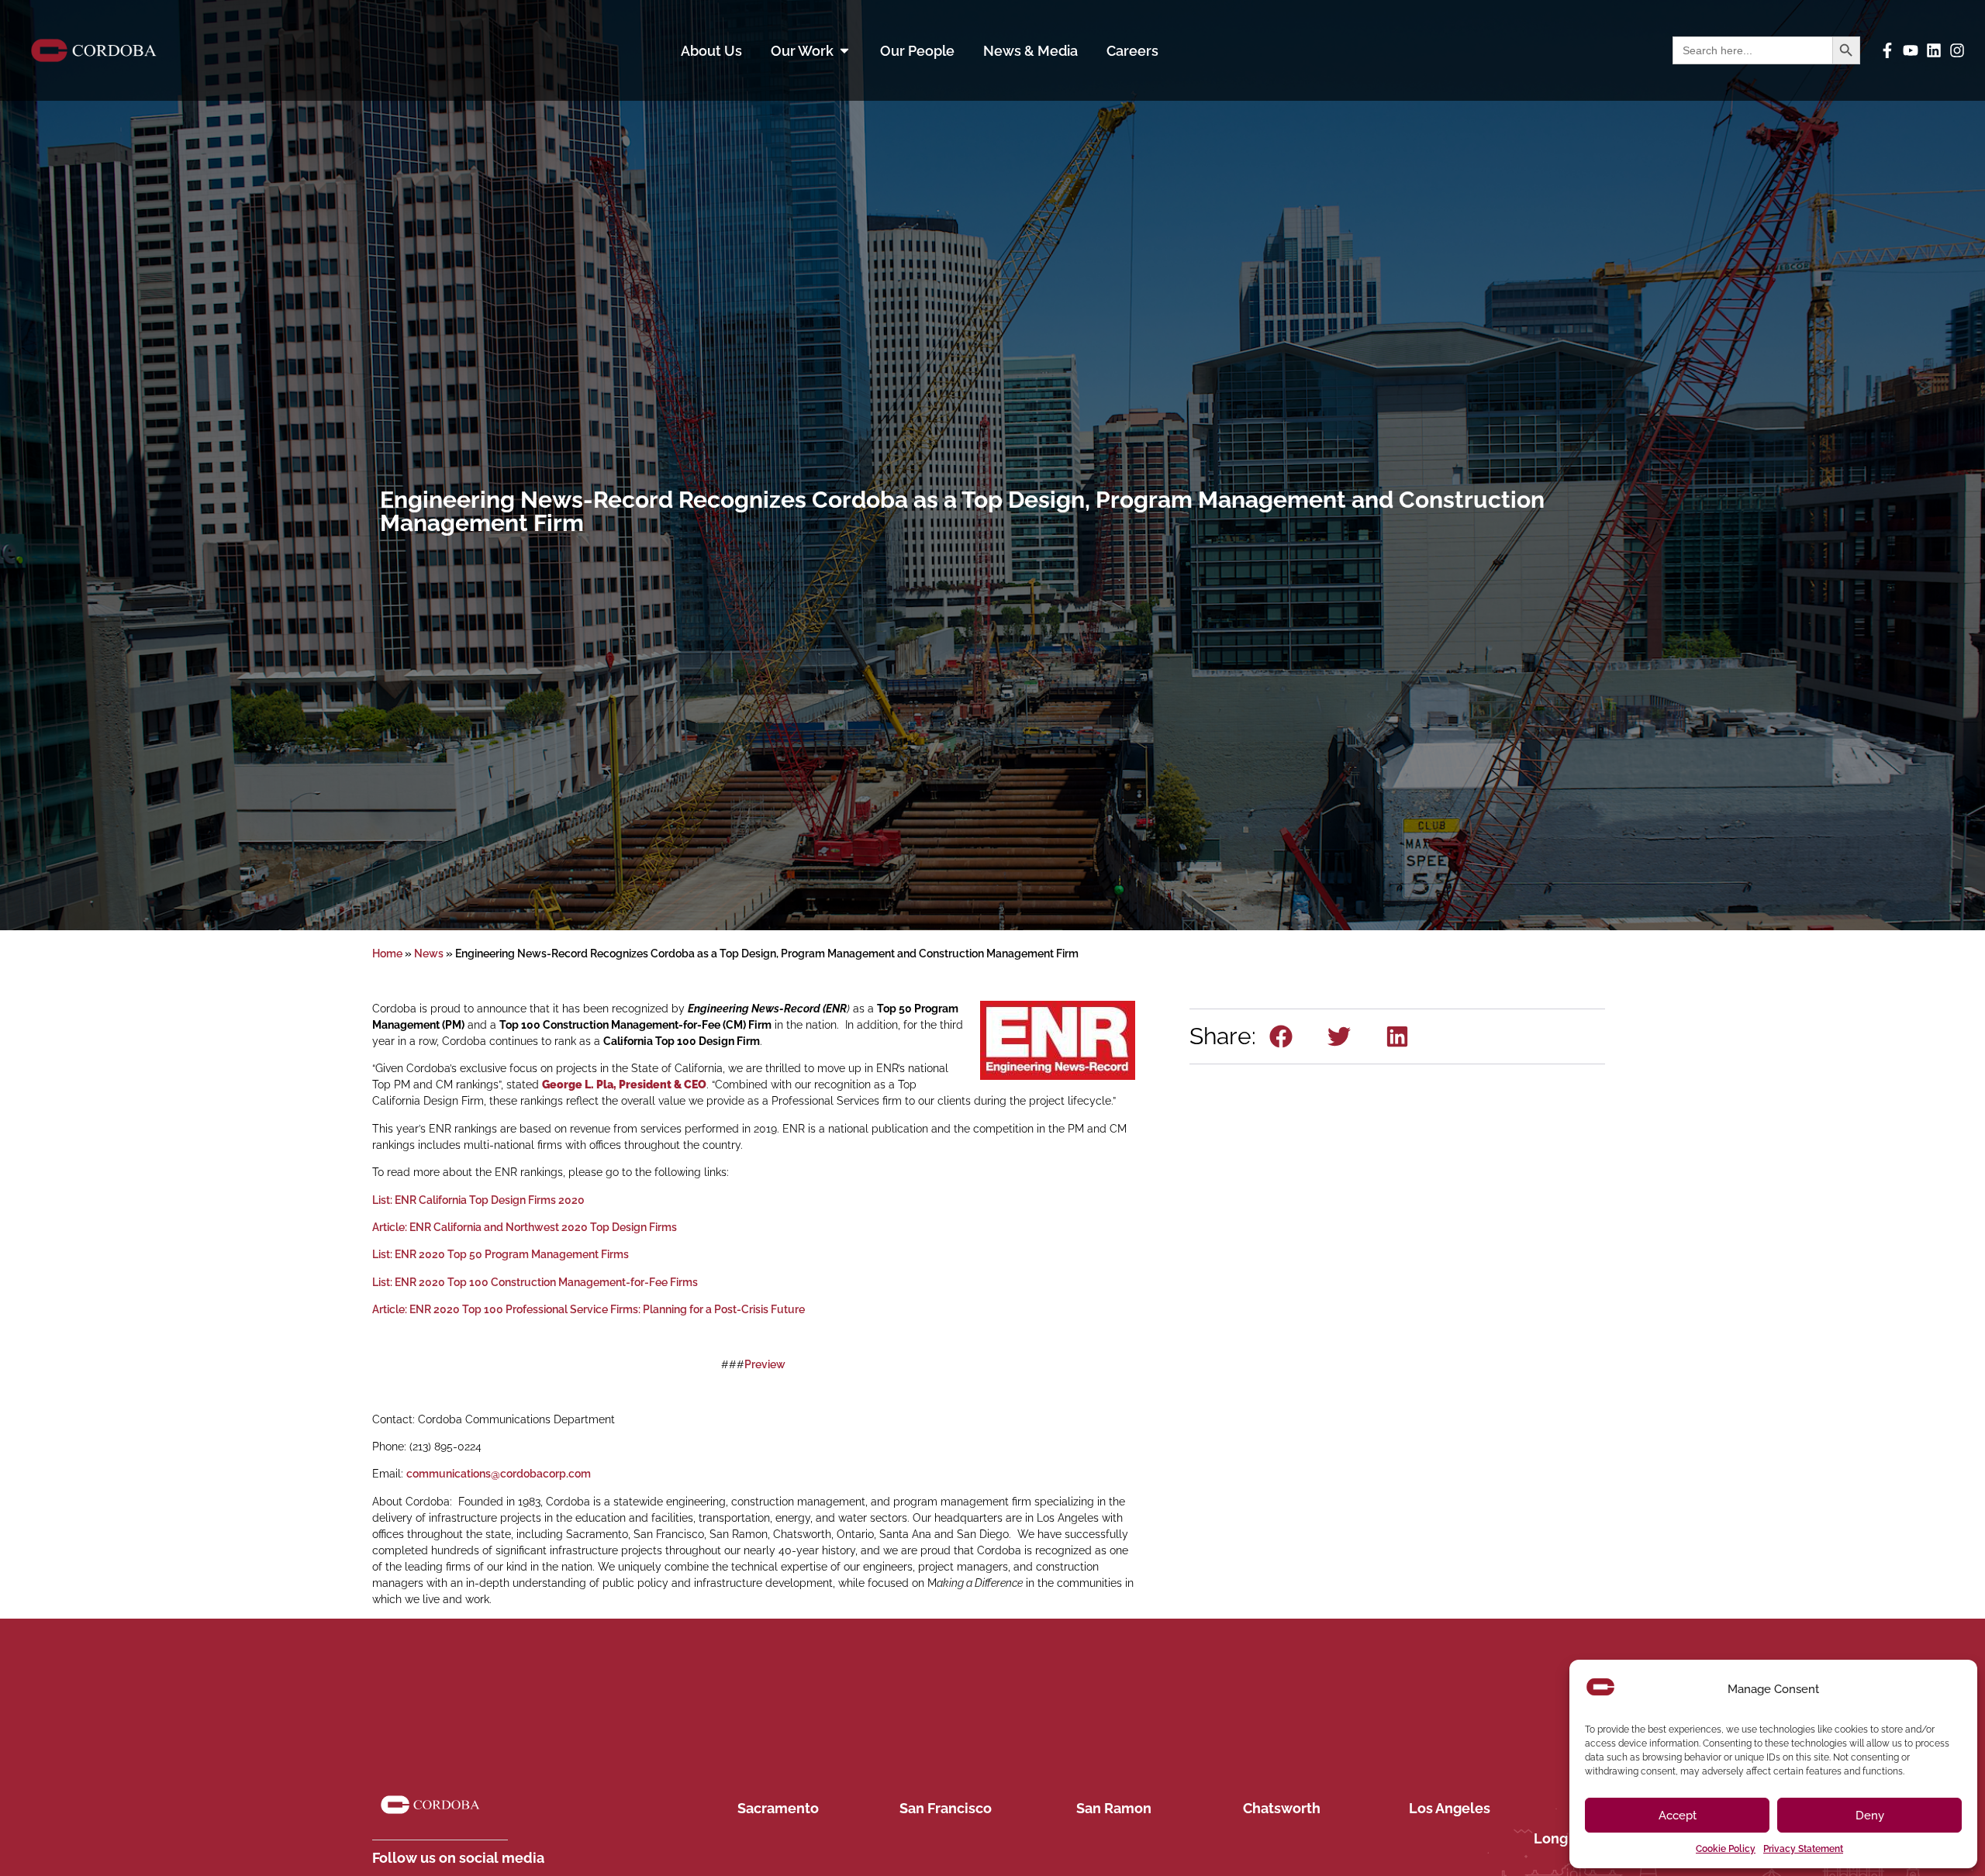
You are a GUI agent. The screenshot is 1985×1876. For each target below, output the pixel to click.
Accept (1678, 1816)
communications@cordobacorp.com (499, 1474)
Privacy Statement (1803, 1849)
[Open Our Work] (844, 51)
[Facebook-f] (1887, 50)
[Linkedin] (1934, 50)
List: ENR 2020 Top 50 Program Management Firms (501, 1254)
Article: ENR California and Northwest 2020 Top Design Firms (525, 1227)
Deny (1870, 1816)
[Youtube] (1911, 50)
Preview (765, 1364)
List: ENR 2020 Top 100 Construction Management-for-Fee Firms (535, 1282)
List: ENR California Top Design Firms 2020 (478, 1200)
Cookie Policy (1726, 1849)
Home (387, 954)
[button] (1281, 1036)
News (429, 954)
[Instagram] (1957, 50)
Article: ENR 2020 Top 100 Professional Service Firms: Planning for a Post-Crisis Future (589, 1309)
